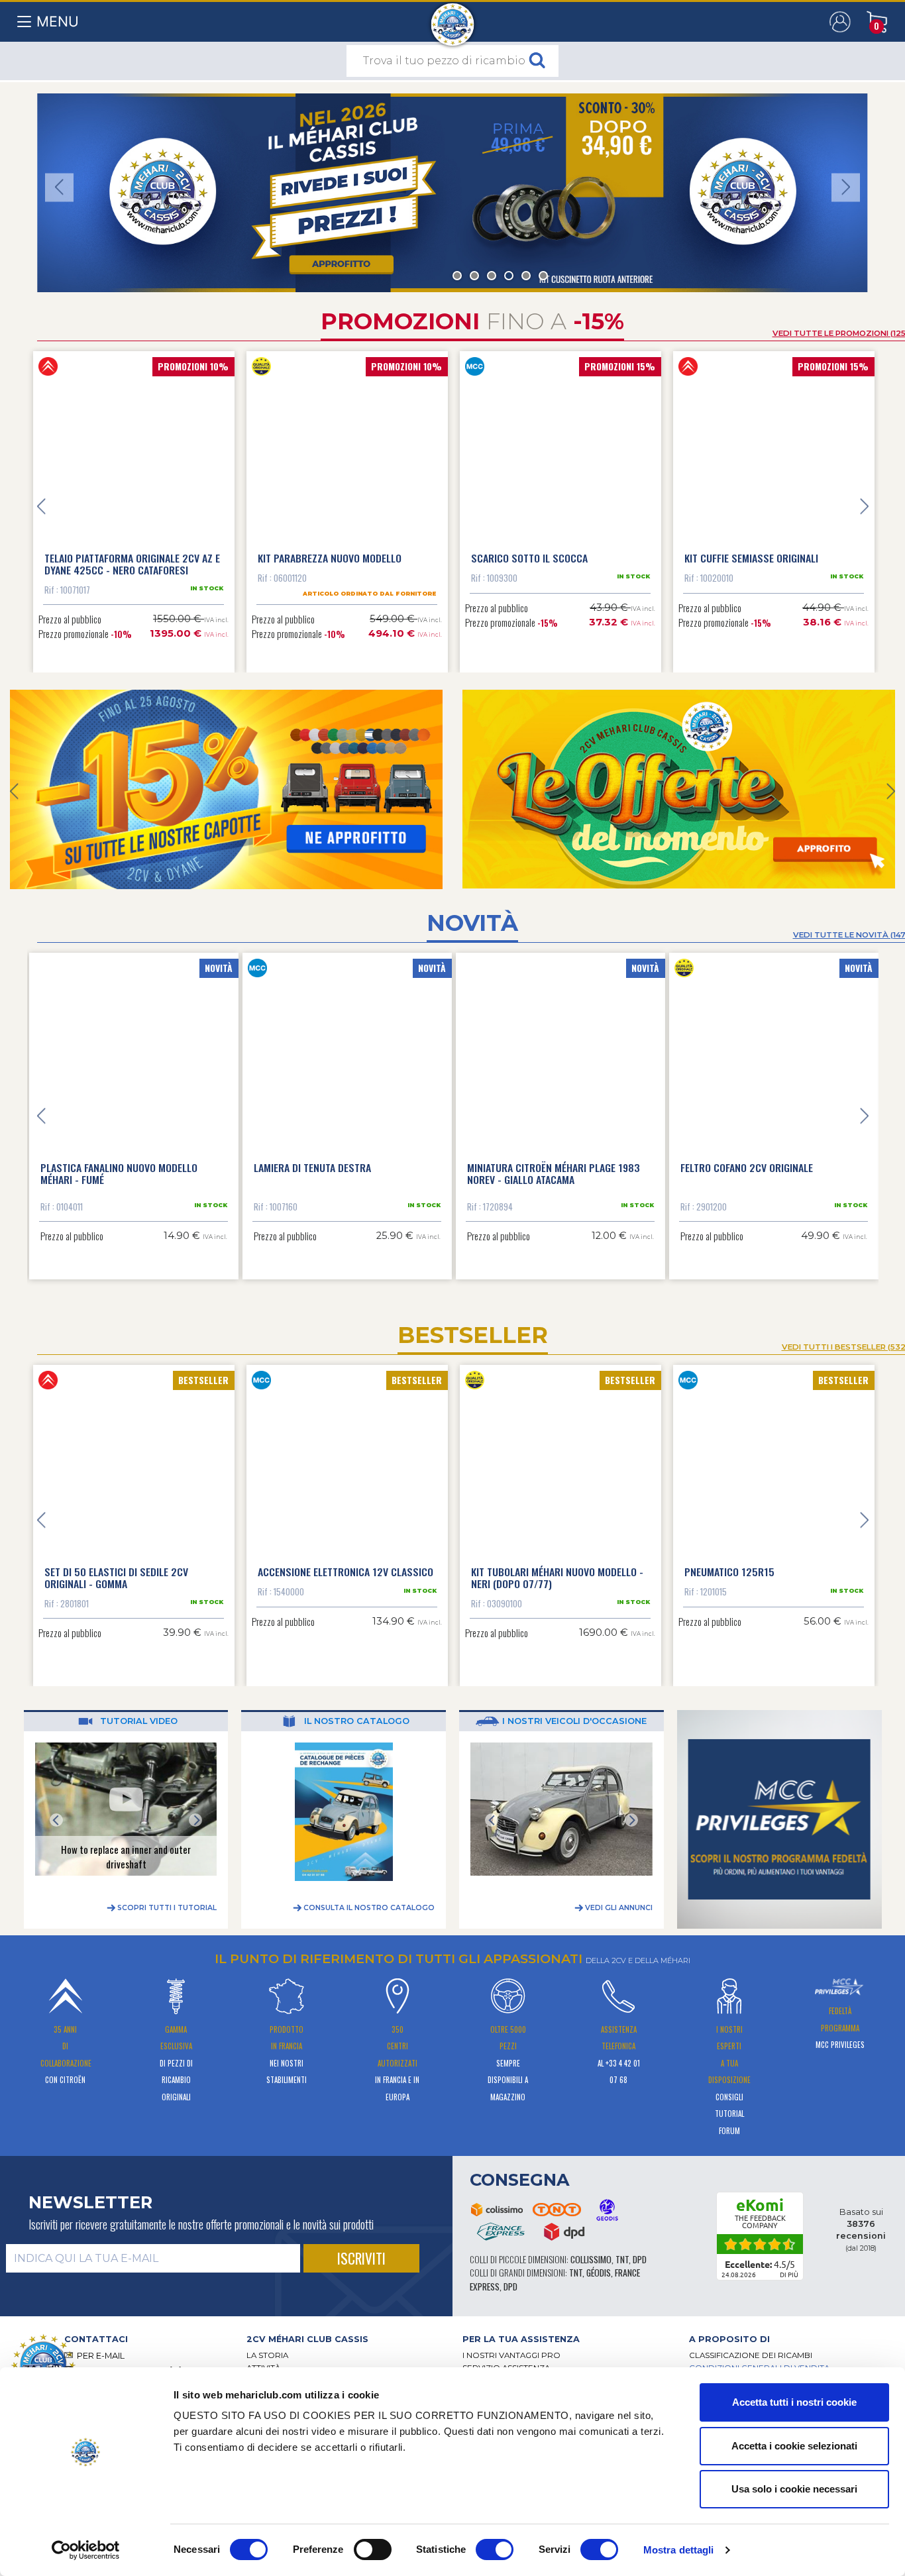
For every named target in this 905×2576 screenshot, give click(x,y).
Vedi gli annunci (618, 1897)
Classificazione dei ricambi (751, 2344)
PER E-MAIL (101, 2344)
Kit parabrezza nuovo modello (330, 558)
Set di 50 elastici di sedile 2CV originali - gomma (116, 1566)
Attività (263, 2357)
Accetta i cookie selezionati (794, 2446)
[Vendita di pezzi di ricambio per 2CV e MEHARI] (453, 18)
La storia (267, 2344)
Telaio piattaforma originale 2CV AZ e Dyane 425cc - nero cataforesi (132, 564)
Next (846, 187)
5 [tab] (526, 276)
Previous (59, 187)
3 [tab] (492, 276)
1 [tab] (457, 276)
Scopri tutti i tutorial (166, 1897)
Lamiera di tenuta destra (314, 1156)
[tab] (345, 2328)
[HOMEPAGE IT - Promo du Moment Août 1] (679, 789)
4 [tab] (509, 276)
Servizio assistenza (506, 2357)
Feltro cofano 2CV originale (748, 1156)
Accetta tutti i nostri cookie (794, 2402)
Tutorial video (137, 1710)
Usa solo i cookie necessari (794, 2489)
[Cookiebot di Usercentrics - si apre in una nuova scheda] (86, 2550)
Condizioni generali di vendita (759, 2357)
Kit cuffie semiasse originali (751, 558)
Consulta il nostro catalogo (368, 1897)
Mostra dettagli (679, 2550)
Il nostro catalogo (355, 1710)
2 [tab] (474, 276)
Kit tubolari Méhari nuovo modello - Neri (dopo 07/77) (557, 1566)
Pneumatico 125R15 (729, 1560)
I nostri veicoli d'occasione (573, 1710)
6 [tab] (543, 276)
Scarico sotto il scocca (529, 558)
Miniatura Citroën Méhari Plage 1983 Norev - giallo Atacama (555, 1162)
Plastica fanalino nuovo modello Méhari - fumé (120, 1162)
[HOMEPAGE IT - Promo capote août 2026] (226, 789)
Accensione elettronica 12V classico (346, 1560)
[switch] (373, 2549)
